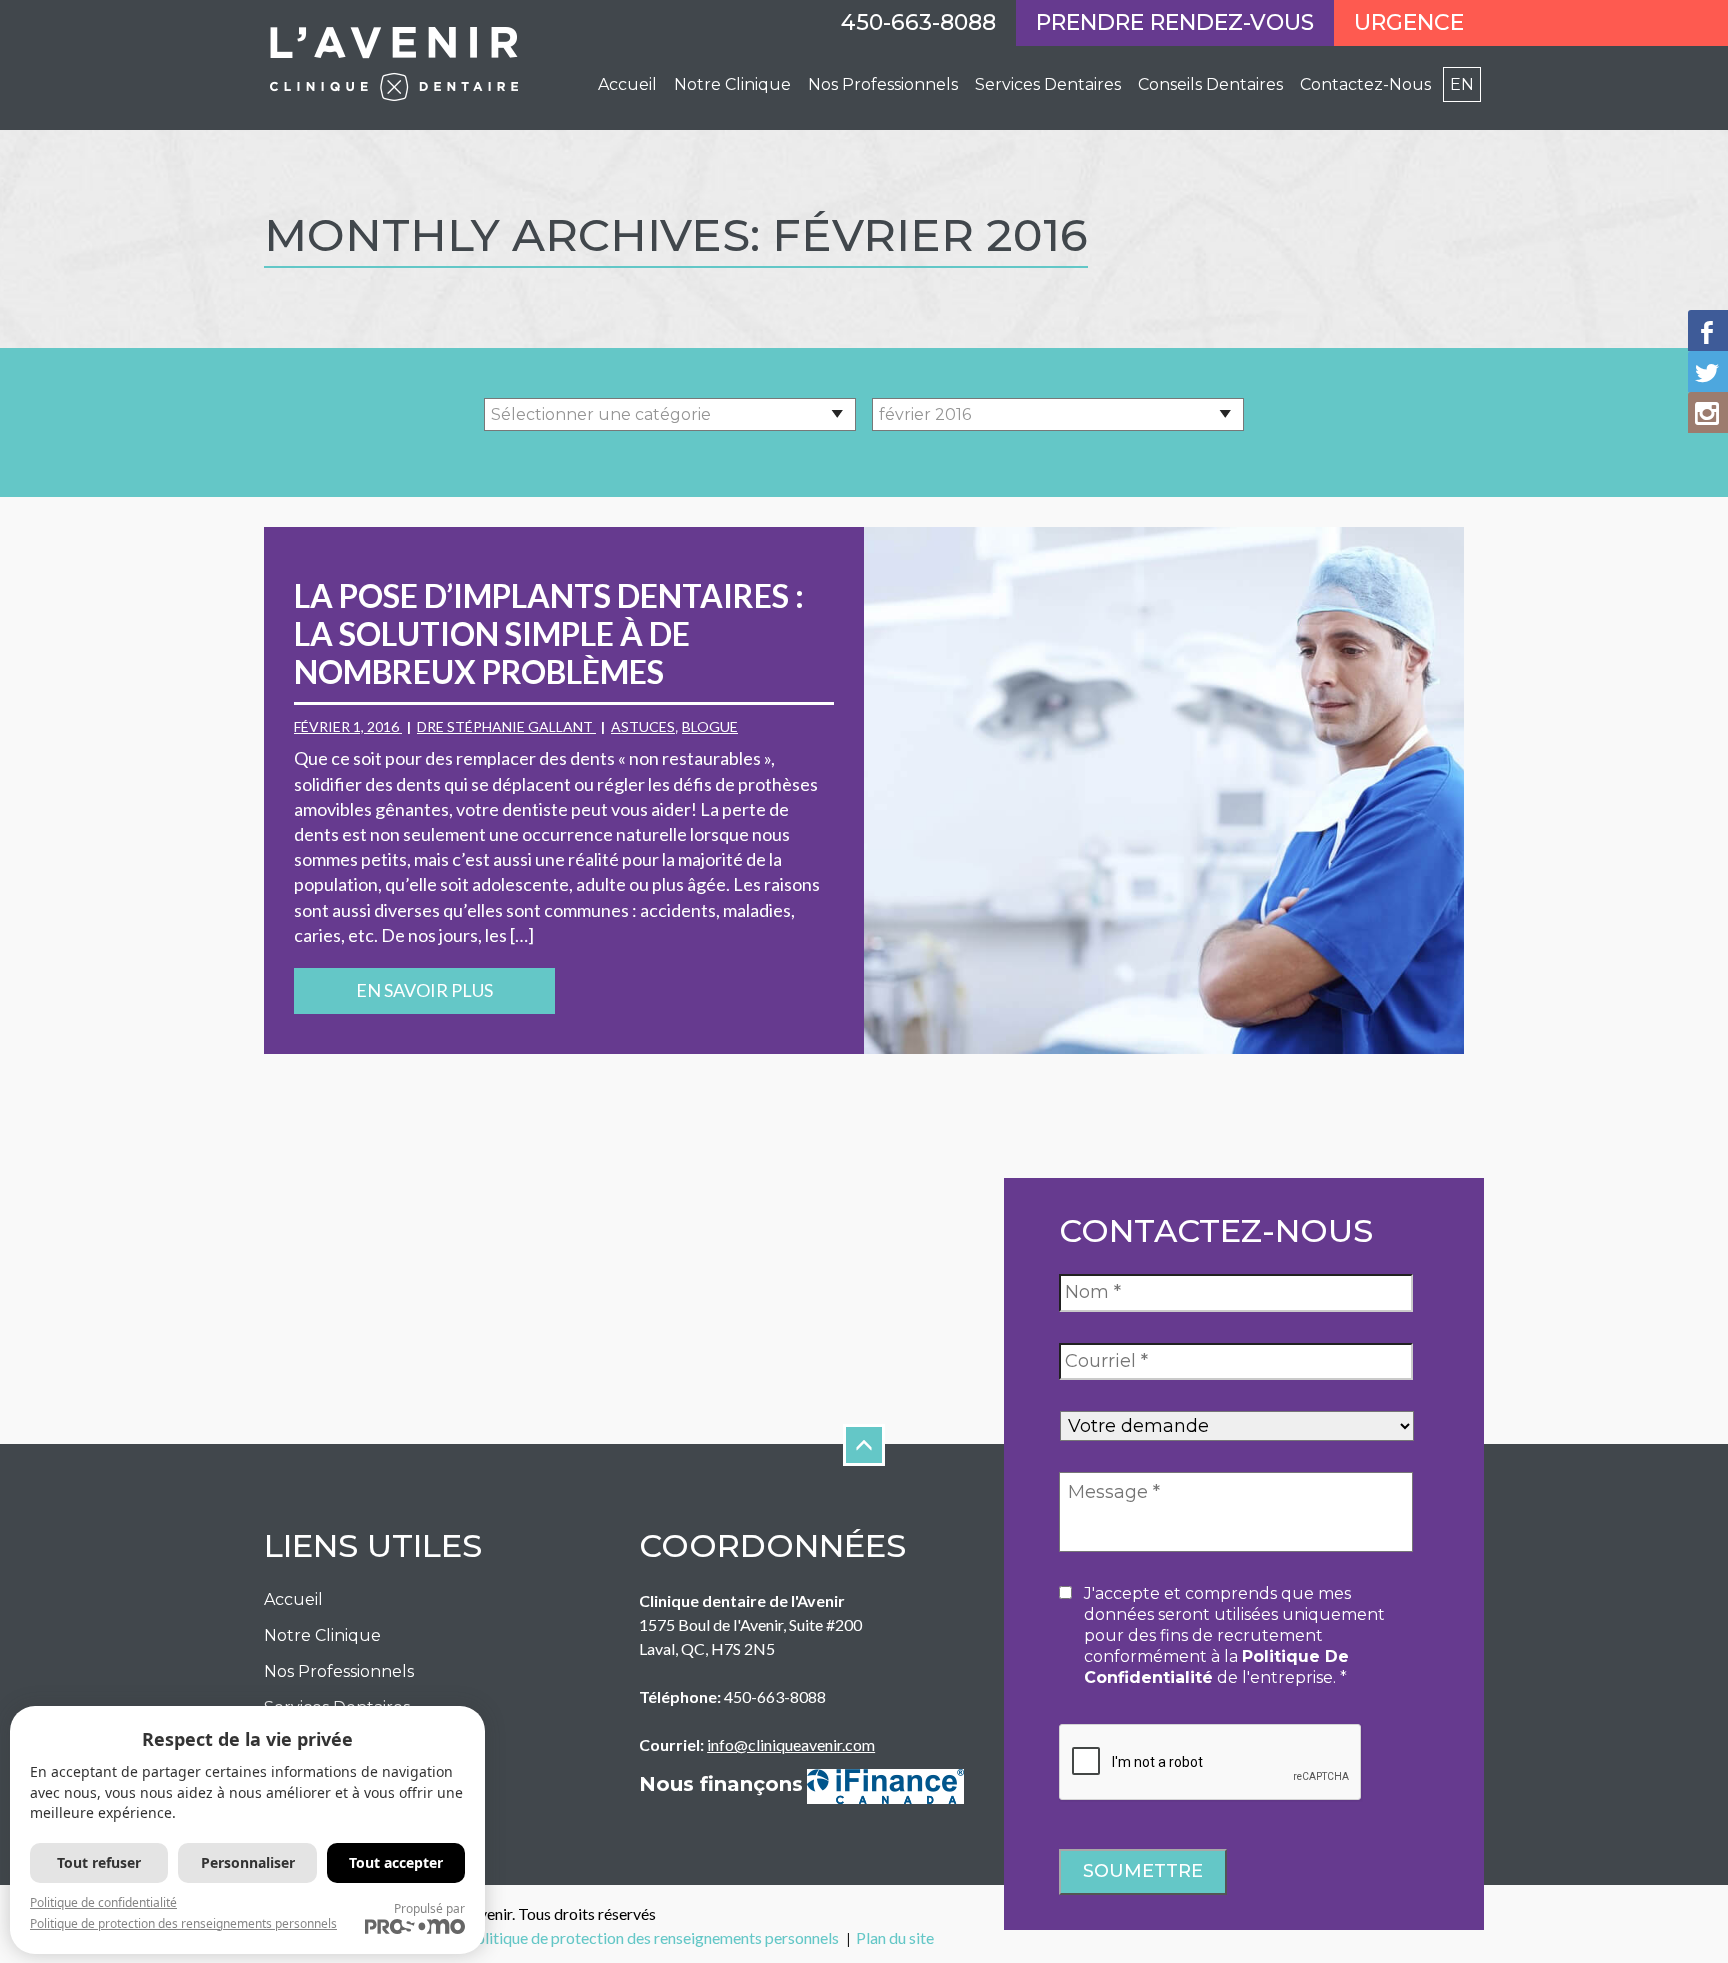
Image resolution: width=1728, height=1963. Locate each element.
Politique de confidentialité (103, 1902)
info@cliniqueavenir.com (791, 1744)
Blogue (710, 726)
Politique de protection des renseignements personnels (652, 1937)
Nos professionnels (883, 84)
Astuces (643, 726)
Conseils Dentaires (1210, 84)
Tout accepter (396, 1862)
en (1462, 84)
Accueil (627, 84)
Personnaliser (248, 1862)
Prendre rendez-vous (1175, 22)
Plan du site (895, 1937)
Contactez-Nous (1365, 84)
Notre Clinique (732, 84)
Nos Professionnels (339, 1671)
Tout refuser (99, 1862)
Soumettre (1143, 1871)
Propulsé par (429, 1908)
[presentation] (1211, 1763)
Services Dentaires (1048, 84)
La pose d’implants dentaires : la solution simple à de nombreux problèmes (549, 634)
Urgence (1409, 22)
